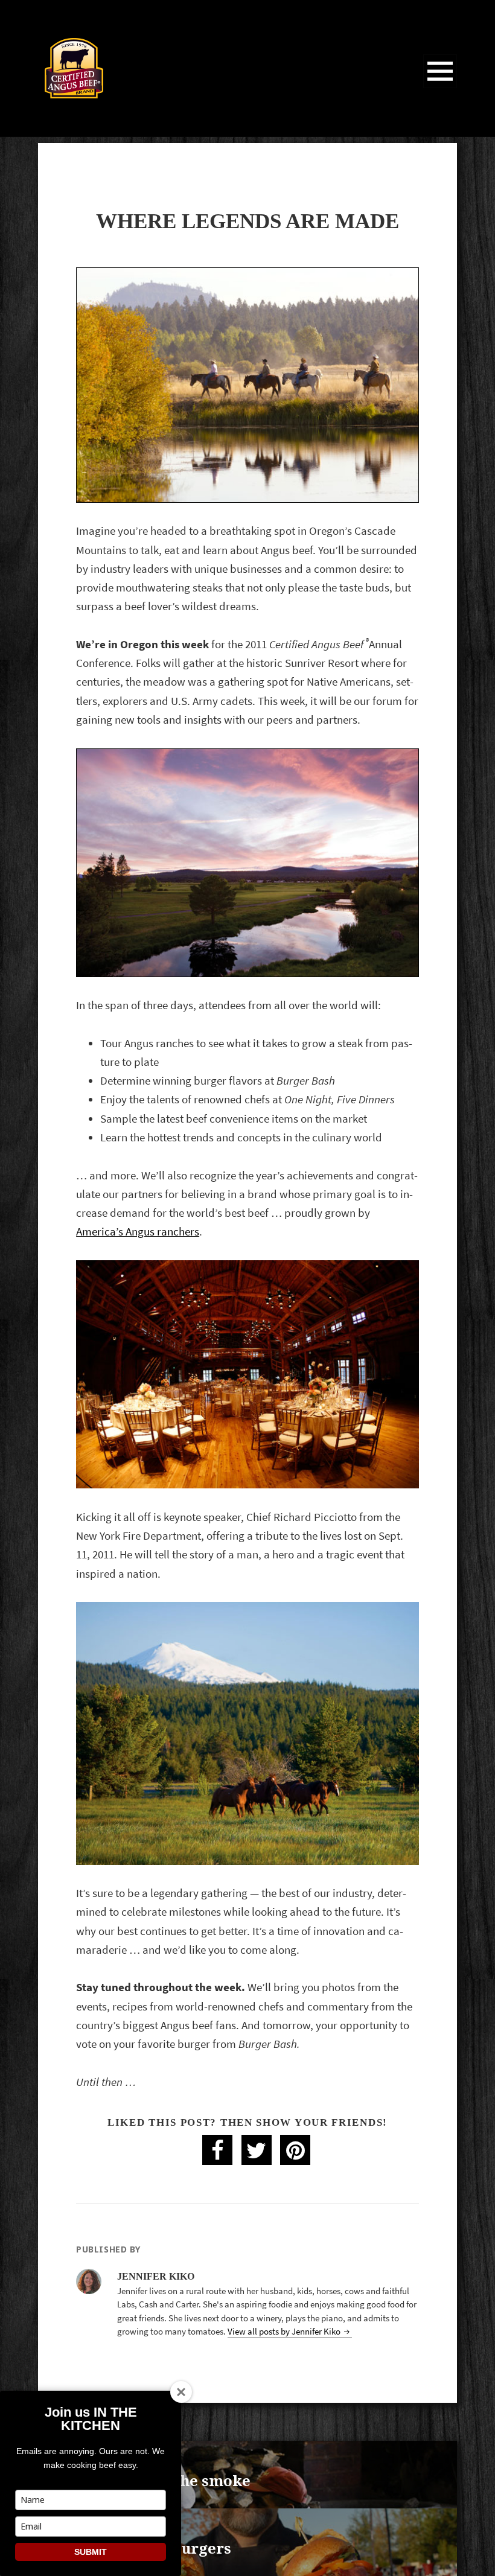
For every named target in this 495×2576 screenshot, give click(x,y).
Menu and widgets (440, 88)
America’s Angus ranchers (138, 1232)
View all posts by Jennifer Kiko (285, 2332)
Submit (91, 2552)
